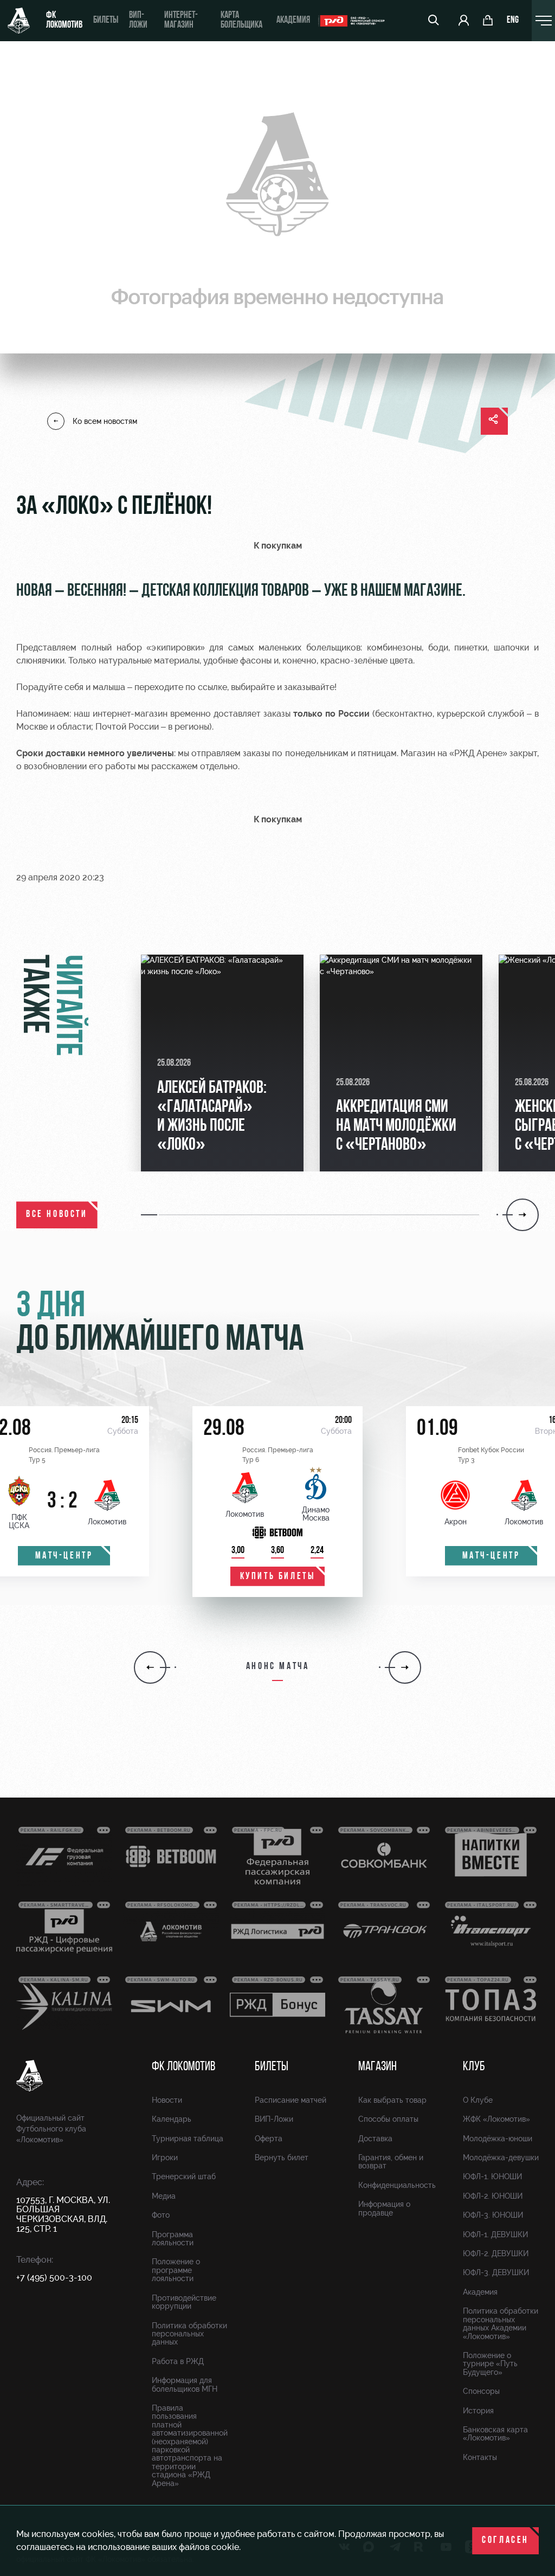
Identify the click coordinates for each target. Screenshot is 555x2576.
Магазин (377, 2067)
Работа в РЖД (178, 2361)
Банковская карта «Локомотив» (495, 2434)
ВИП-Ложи (274, 2119)
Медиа (164, 2196)
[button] (150, 1215)
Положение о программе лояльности (176, 2270)
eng (513, 21)
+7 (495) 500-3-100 (54, 2278)
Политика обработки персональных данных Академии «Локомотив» (501, 2323)
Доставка (375, 2139)
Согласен (505, 2541)
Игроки (165, 2158)
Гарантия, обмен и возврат (391, 2162)
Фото (161, 2215)
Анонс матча (278, 1667)
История (478, 2411)
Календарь (172, 2119)
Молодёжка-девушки (501, 2158)
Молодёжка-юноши (498, 2139)
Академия (293, 21)
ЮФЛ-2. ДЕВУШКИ (496, 2253)
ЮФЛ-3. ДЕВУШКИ (496, 2272)
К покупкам (278, 546)
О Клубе (478, 2100)
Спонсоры (481, 2391)
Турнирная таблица (188, 2139)
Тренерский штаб (184, 2176)
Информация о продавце (384, 2208)
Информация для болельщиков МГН (185, 2384)
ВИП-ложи (138, 21)
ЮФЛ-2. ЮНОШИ (493, 2196)
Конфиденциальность (397, 2185)
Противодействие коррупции (184, 2302)
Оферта (269, 2139)
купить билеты (278, 1577)
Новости (167, 2100)
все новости (57, 1215)
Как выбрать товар (392, 2100)
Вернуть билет (282, 2158)
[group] (222, 1063)
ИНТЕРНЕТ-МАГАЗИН (181, 21)
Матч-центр (64, 1556)
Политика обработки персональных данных (189, 2334)
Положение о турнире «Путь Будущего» (490, 2364)
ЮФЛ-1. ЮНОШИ (492, 2176)
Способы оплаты (388, 2119)
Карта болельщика (241, 21)
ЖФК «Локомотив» (496, 2119)
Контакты (480, 2457)
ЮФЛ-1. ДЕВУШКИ (495, 2234)
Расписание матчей (291, 2100)
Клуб (474, 2067)
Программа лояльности (173, 2239)
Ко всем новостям (105, 421)
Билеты (106, 21)
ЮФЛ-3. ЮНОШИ (493, 2215)
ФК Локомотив (64, 21)
